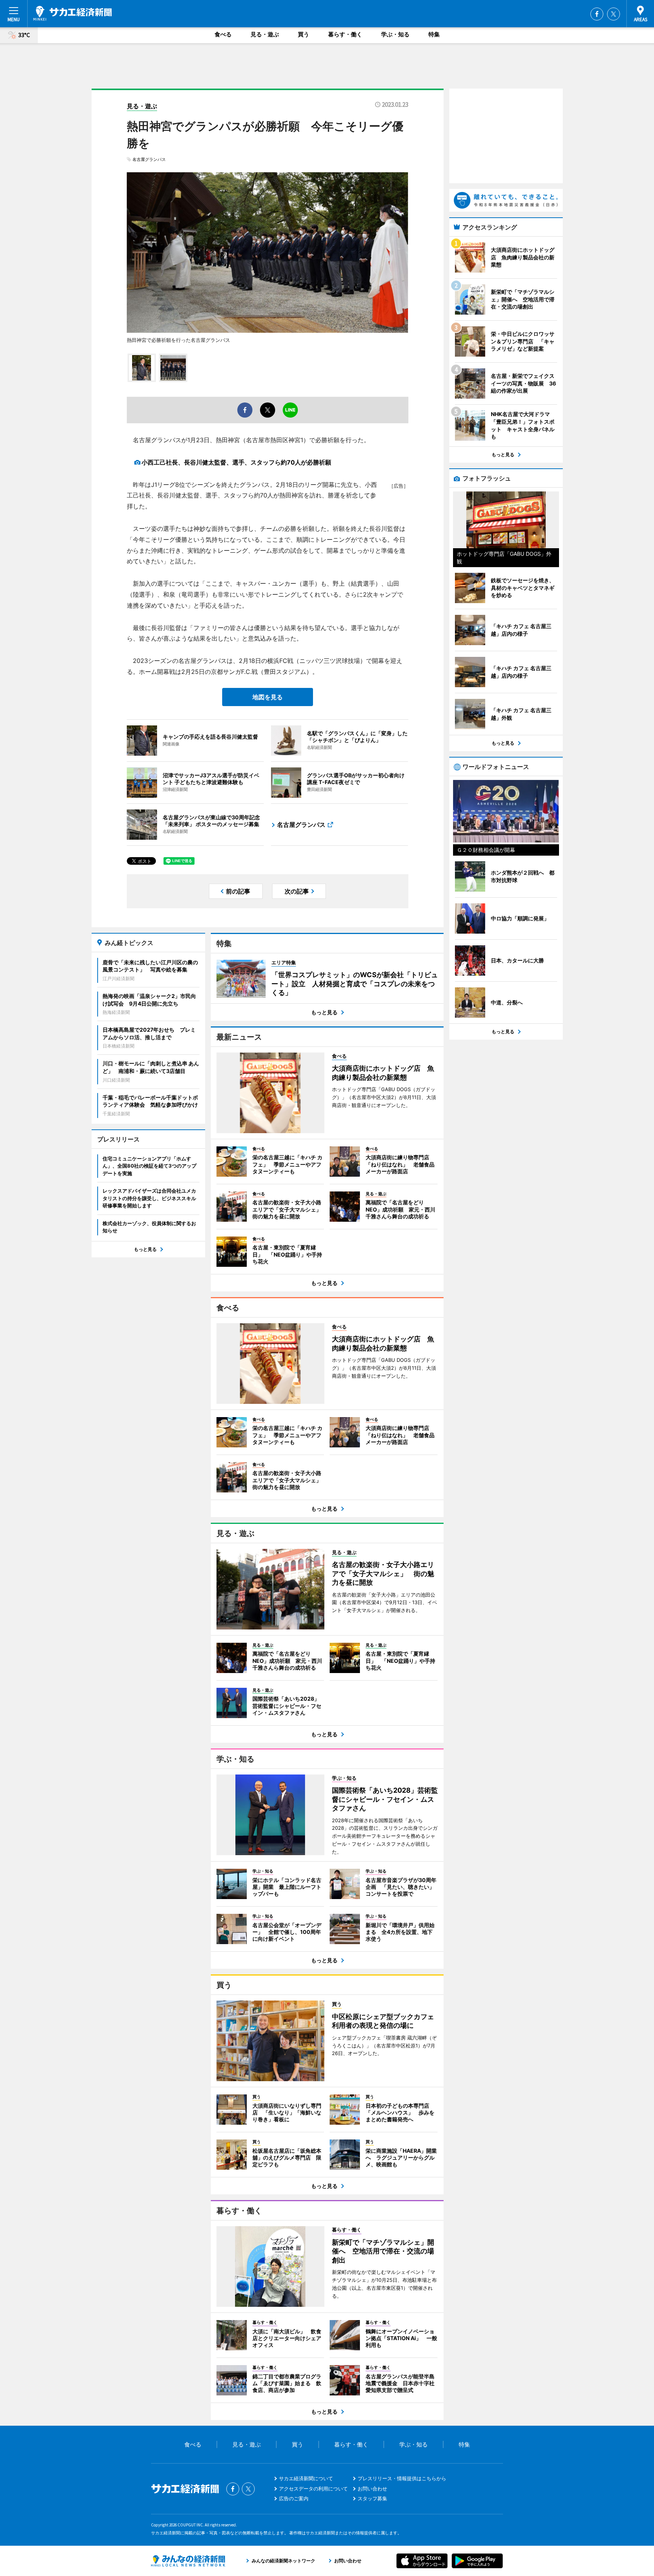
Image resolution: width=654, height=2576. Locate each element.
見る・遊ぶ (265, 34)
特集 (434, 34)
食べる (223, 34)
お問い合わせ (372, 2489)
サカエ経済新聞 (72, 13)
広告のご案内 (294, 2498)
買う (304, 34)
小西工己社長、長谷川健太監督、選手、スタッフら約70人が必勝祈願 (236, 462)
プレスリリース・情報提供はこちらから (402, 2478)
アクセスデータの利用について (313, 2489)
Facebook (597, 14)
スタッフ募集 (372, 2498)
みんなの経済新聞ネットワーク (188, 2561)
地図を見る (268, 697)
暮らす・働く (345, 34)
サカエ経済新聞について (306, 2478)
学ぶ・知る (395, 34)
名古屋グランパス (149, 159)
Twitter (614, 14)
